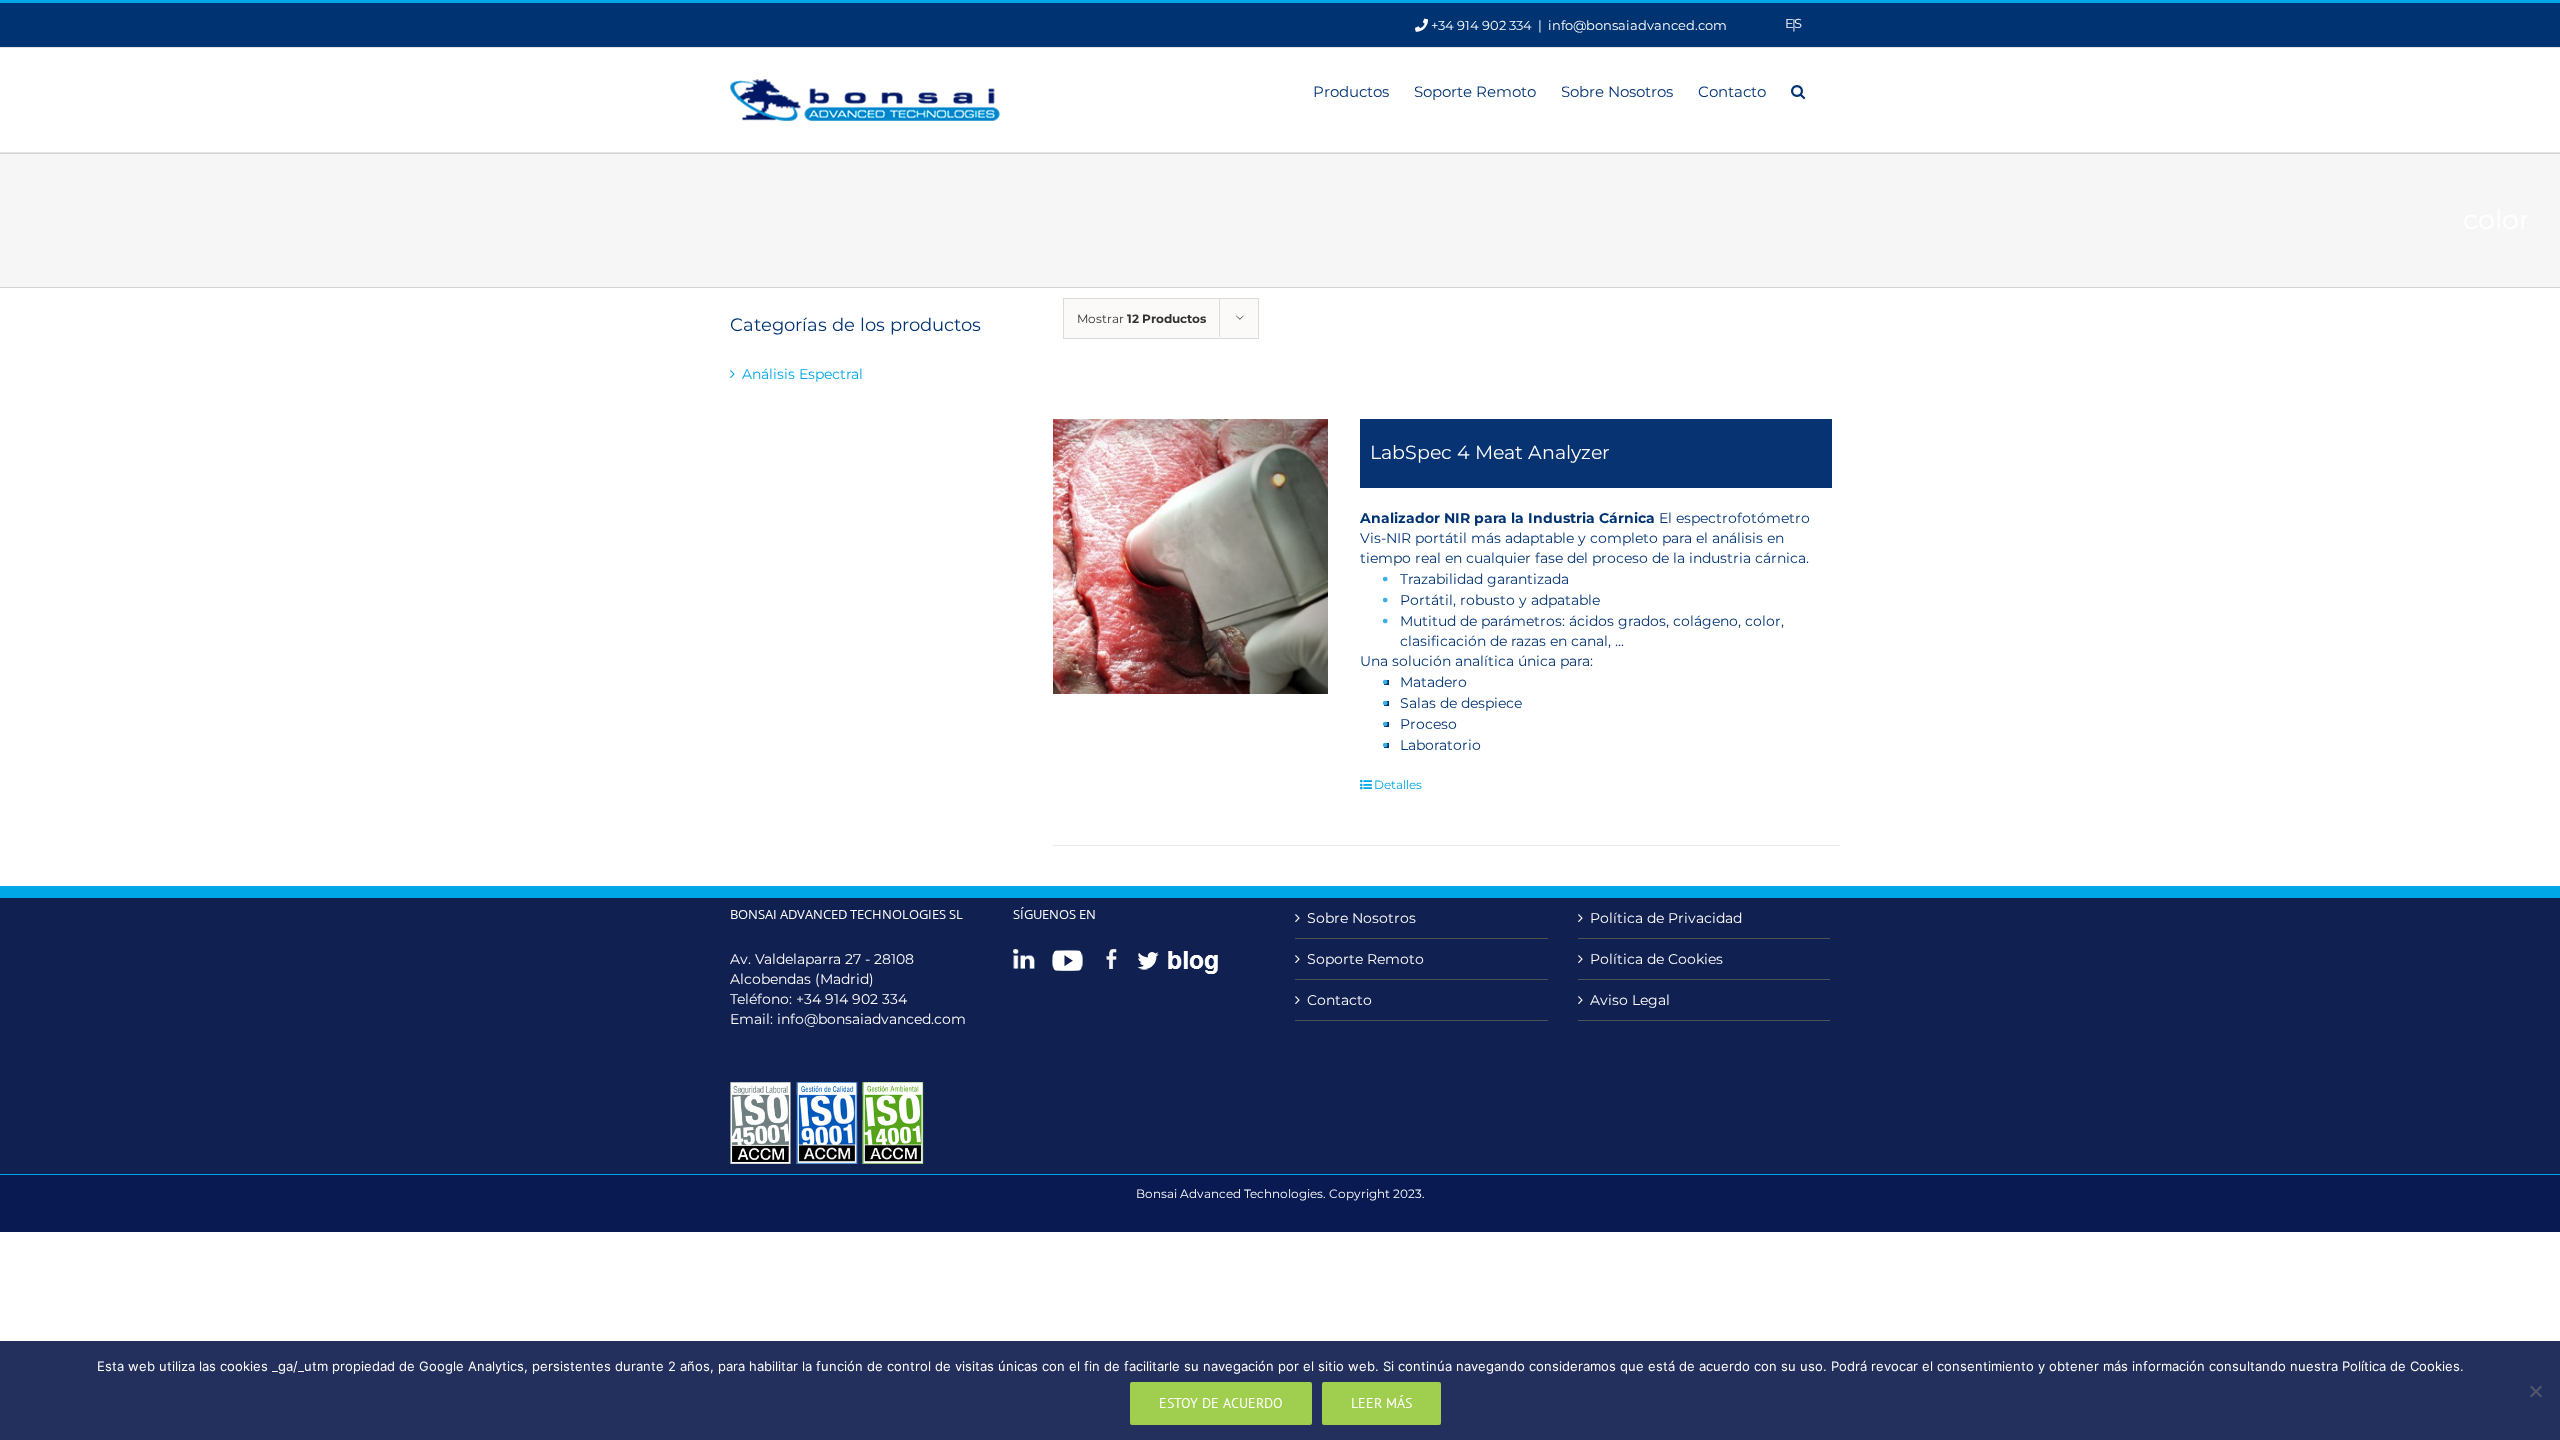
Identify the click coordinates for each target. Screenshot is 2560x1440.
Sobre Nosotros (1361, 918)
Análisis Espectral (802, 374)
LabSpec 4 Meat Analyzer (1490, 452)
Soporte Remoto (1365, 959)
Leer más (1381, 1403)
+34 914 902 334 (851, 999)
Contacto (1339, 1000)
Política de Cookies (1656, 959)
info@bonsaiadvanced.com (1637, 25)
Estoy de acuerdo (1221, 1403)
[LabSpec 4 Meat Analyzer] (1190, 556)
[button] (1798, 90)
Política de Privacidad (1666, 918)
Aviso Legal (1630, 1000)
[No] (2535, 1391)
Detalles (1398, 784)
